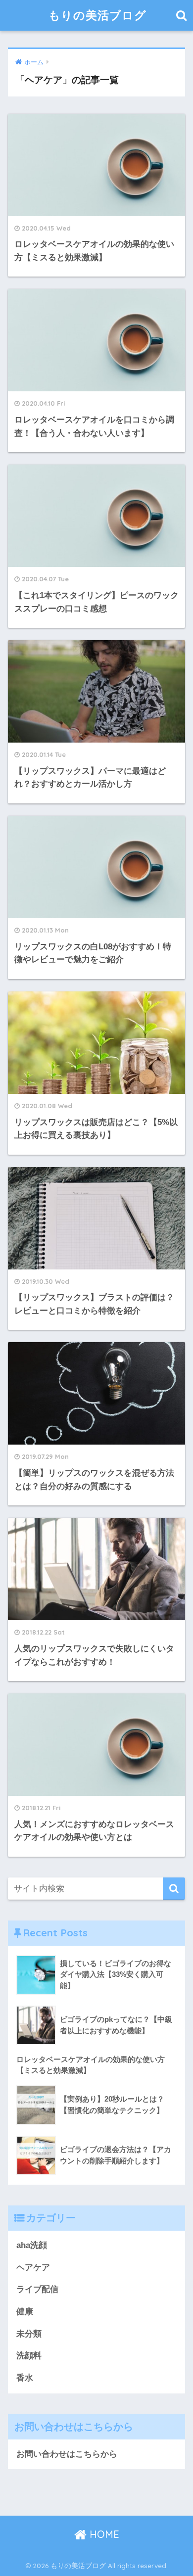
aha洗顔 (32, 2245)
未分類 (29, 2334)
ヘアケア (33, 2268)
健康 (25, 2312)
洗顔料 (29, 2356)
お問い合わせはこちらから (67, 2454)
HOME (103, 2534)
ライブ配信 (37, 2289)
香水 (25, 2378)
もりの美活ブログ (97, 15)
